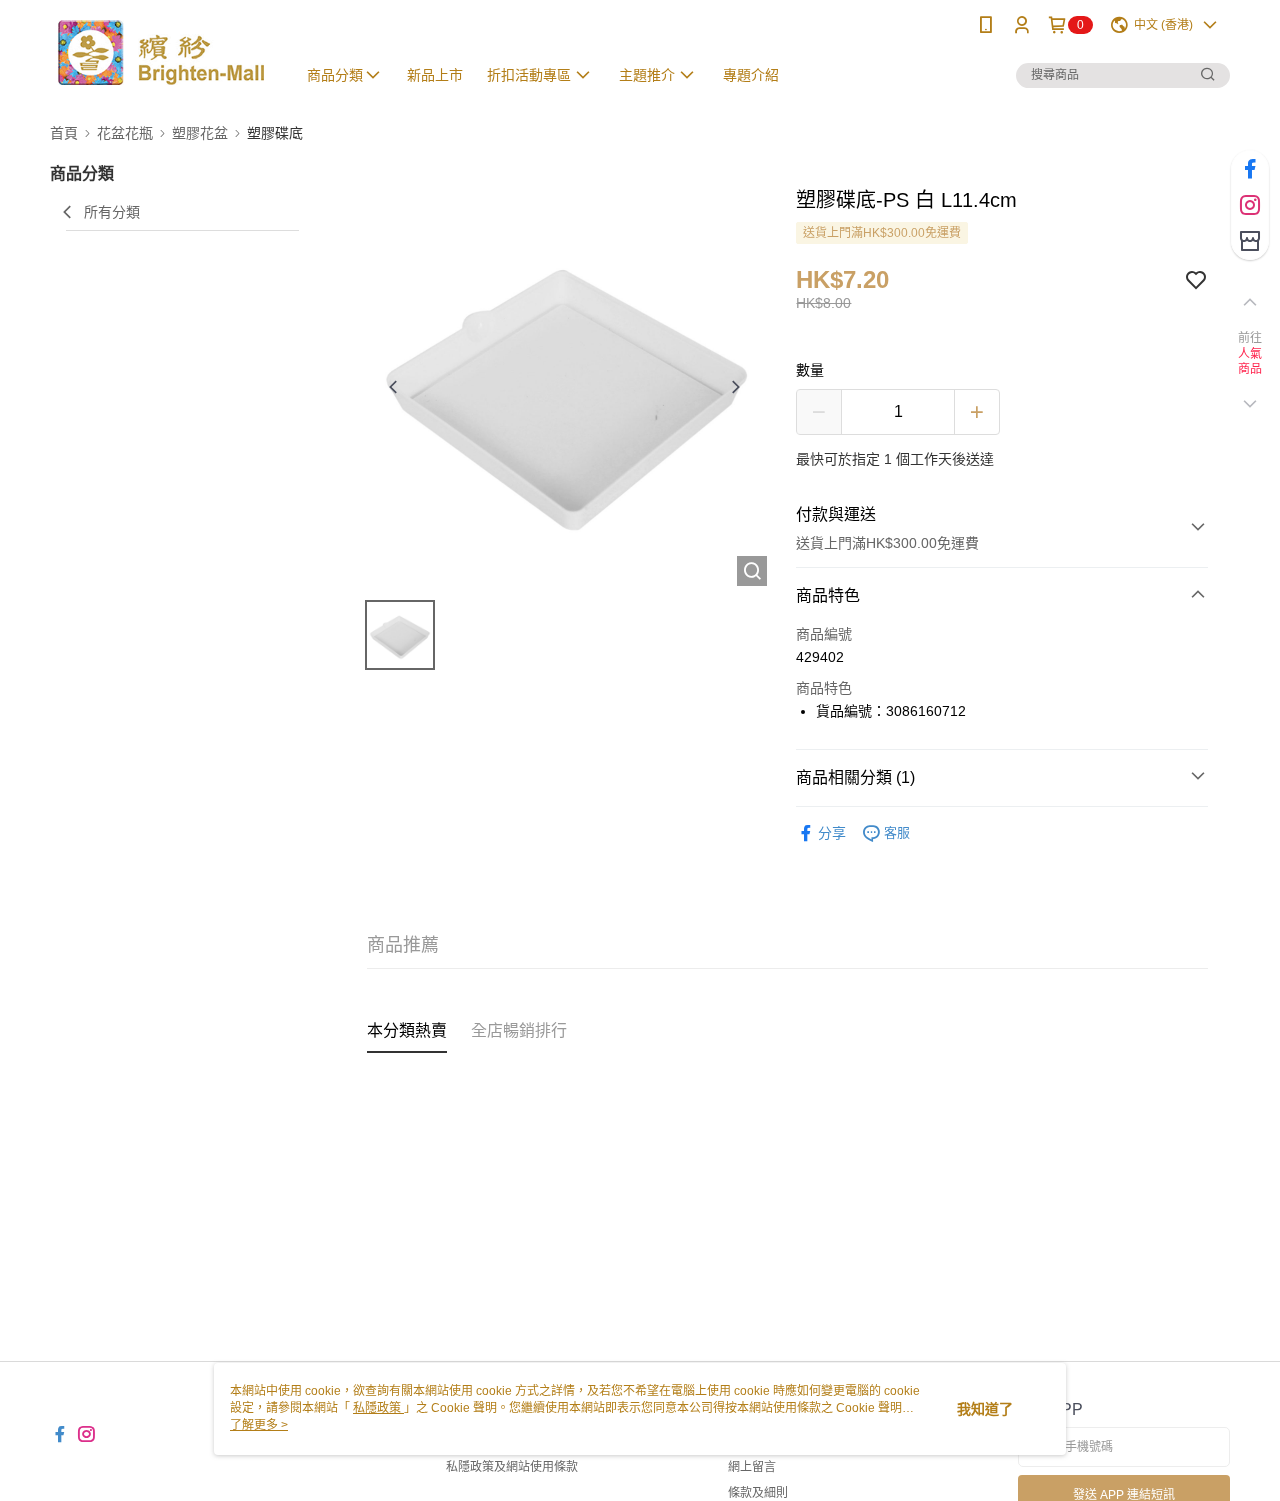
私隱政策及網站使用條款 (512, 1467)
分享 (832, 833)
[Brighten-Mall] (161, 52)
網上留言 (752, 1467)
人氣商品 (1250, 362)
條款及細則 (758, 1493)
